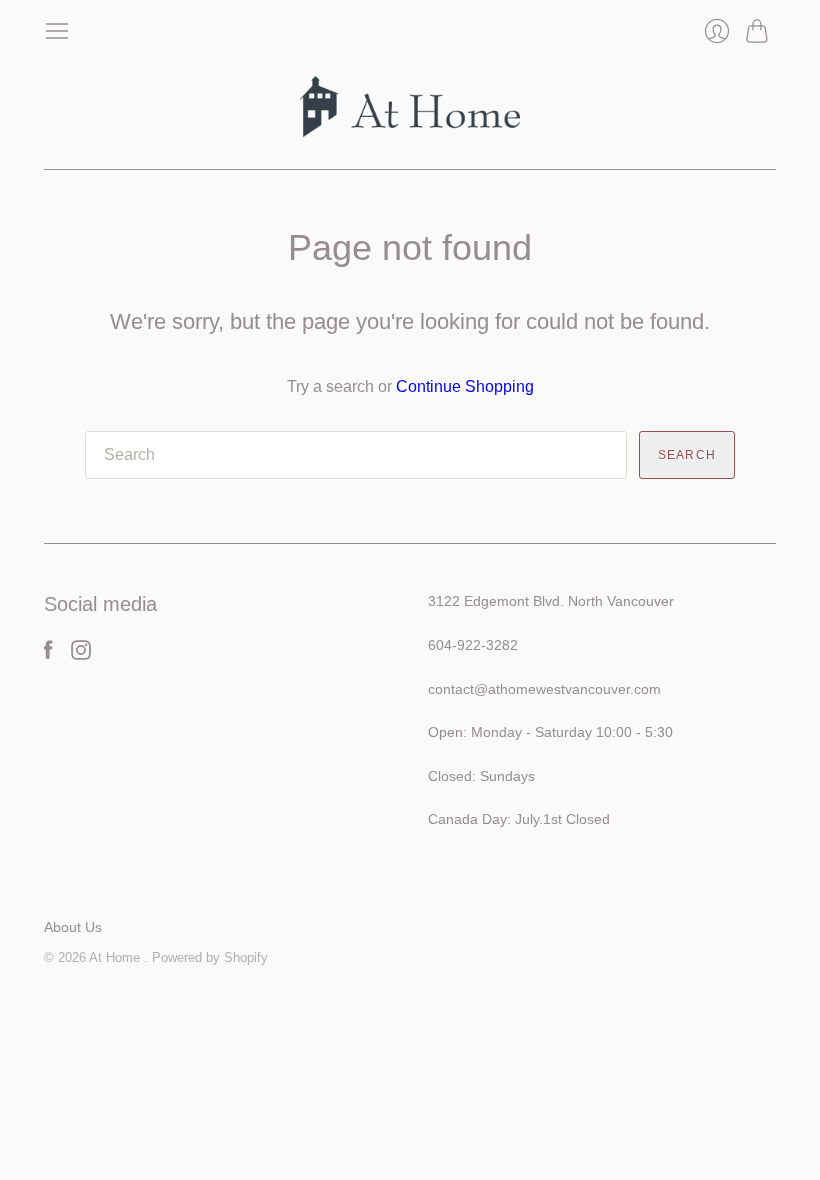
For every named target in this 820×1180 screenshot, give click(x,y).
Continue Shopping (465, 386)
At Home (116, 957)
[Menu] (57, 31)
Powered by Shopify (210, 957)
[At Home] (410, 106)
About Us (73, 927)
